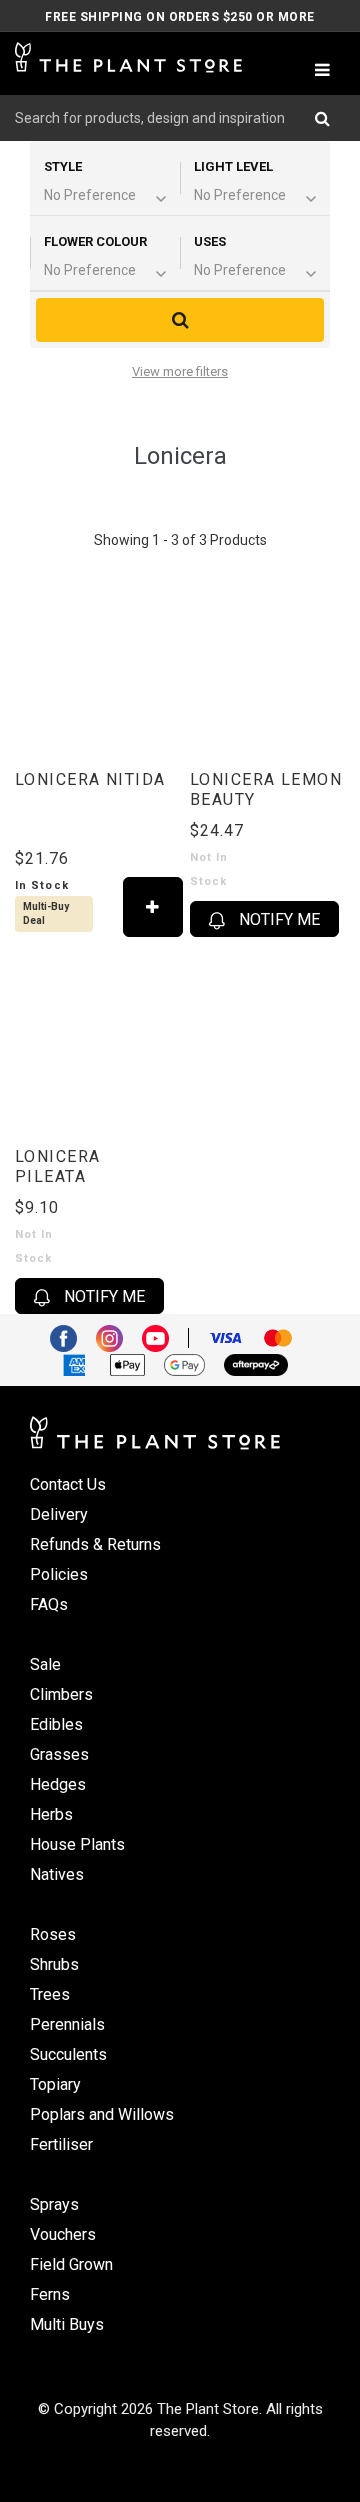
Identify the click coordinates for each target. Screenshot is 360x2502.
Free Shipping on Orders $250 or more (179, 17)
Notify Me (277, 919)
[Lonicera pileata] (92, 1042)
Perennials (67, 2024)
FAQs (49, 1604)
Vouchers (63, 2234)
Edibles (56, 1724)
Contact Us (68, 1484)
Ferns (50, 2294)
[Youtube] (163, 1336)
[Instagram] (117, 1336)
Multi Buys (67, 2324)
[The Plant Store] (128, 58)
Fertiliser (61, 2144)
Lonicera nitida (90, 779)
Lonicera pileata (58, 1166)
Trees (50, 1994)
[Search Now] (329, 118)
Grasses (59, 1754)
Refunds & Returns (95, 1544)
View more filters (180, 371)
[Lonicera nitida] (92, 665)
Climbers (61, 1694)
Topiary (55, 2084)
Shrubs (54, 1964)
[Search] (180, 320)
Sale (45, 1664)
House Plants (77, 1844)
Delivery (59, 1514)
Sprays (54, 2204)
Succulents (68, 2054)
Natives (57, 1874)
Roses (53, 1934)
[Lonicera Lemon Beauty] (267, 665)
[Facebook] (71, 1336)
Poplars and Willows (102, 2114)
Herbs (51, 1814)
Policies (59, 1574)
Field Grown (71, 2264)
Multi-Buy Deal (46, 913)
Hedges (58, 1784)
